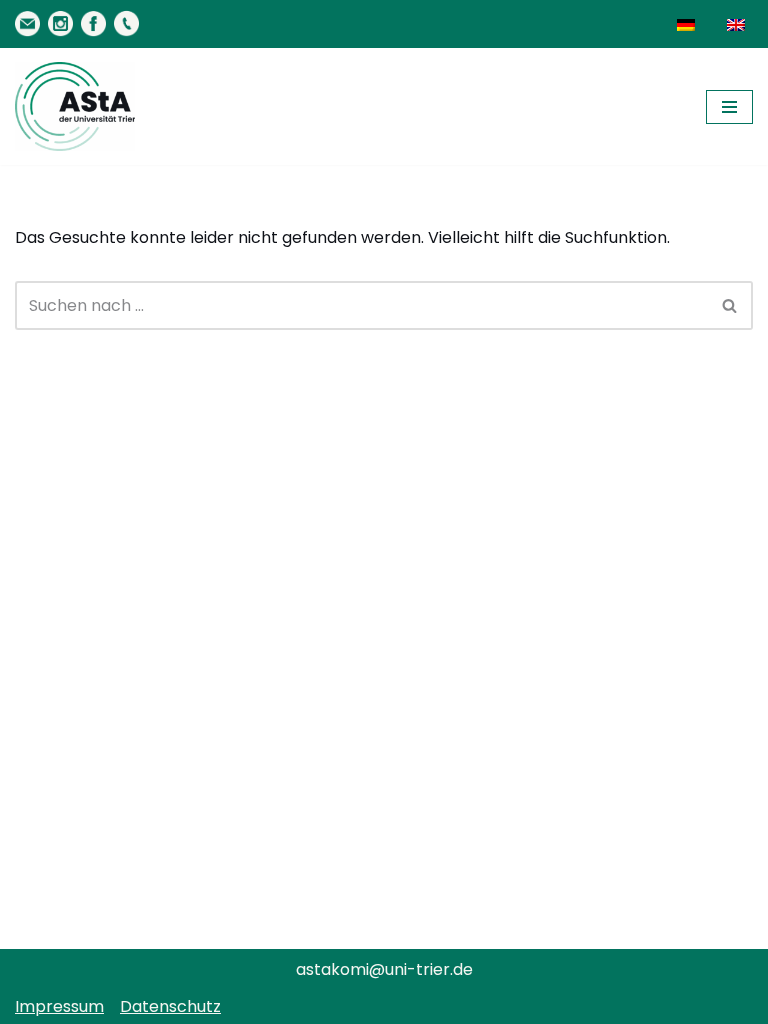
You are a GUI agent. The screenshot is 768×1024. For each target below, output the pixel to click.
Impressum (59, 1006)
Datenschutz (170, 1006)
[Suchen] (730, 305)
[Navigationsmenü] (729, 107)
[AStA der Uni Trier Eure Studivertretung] (75, 106)
